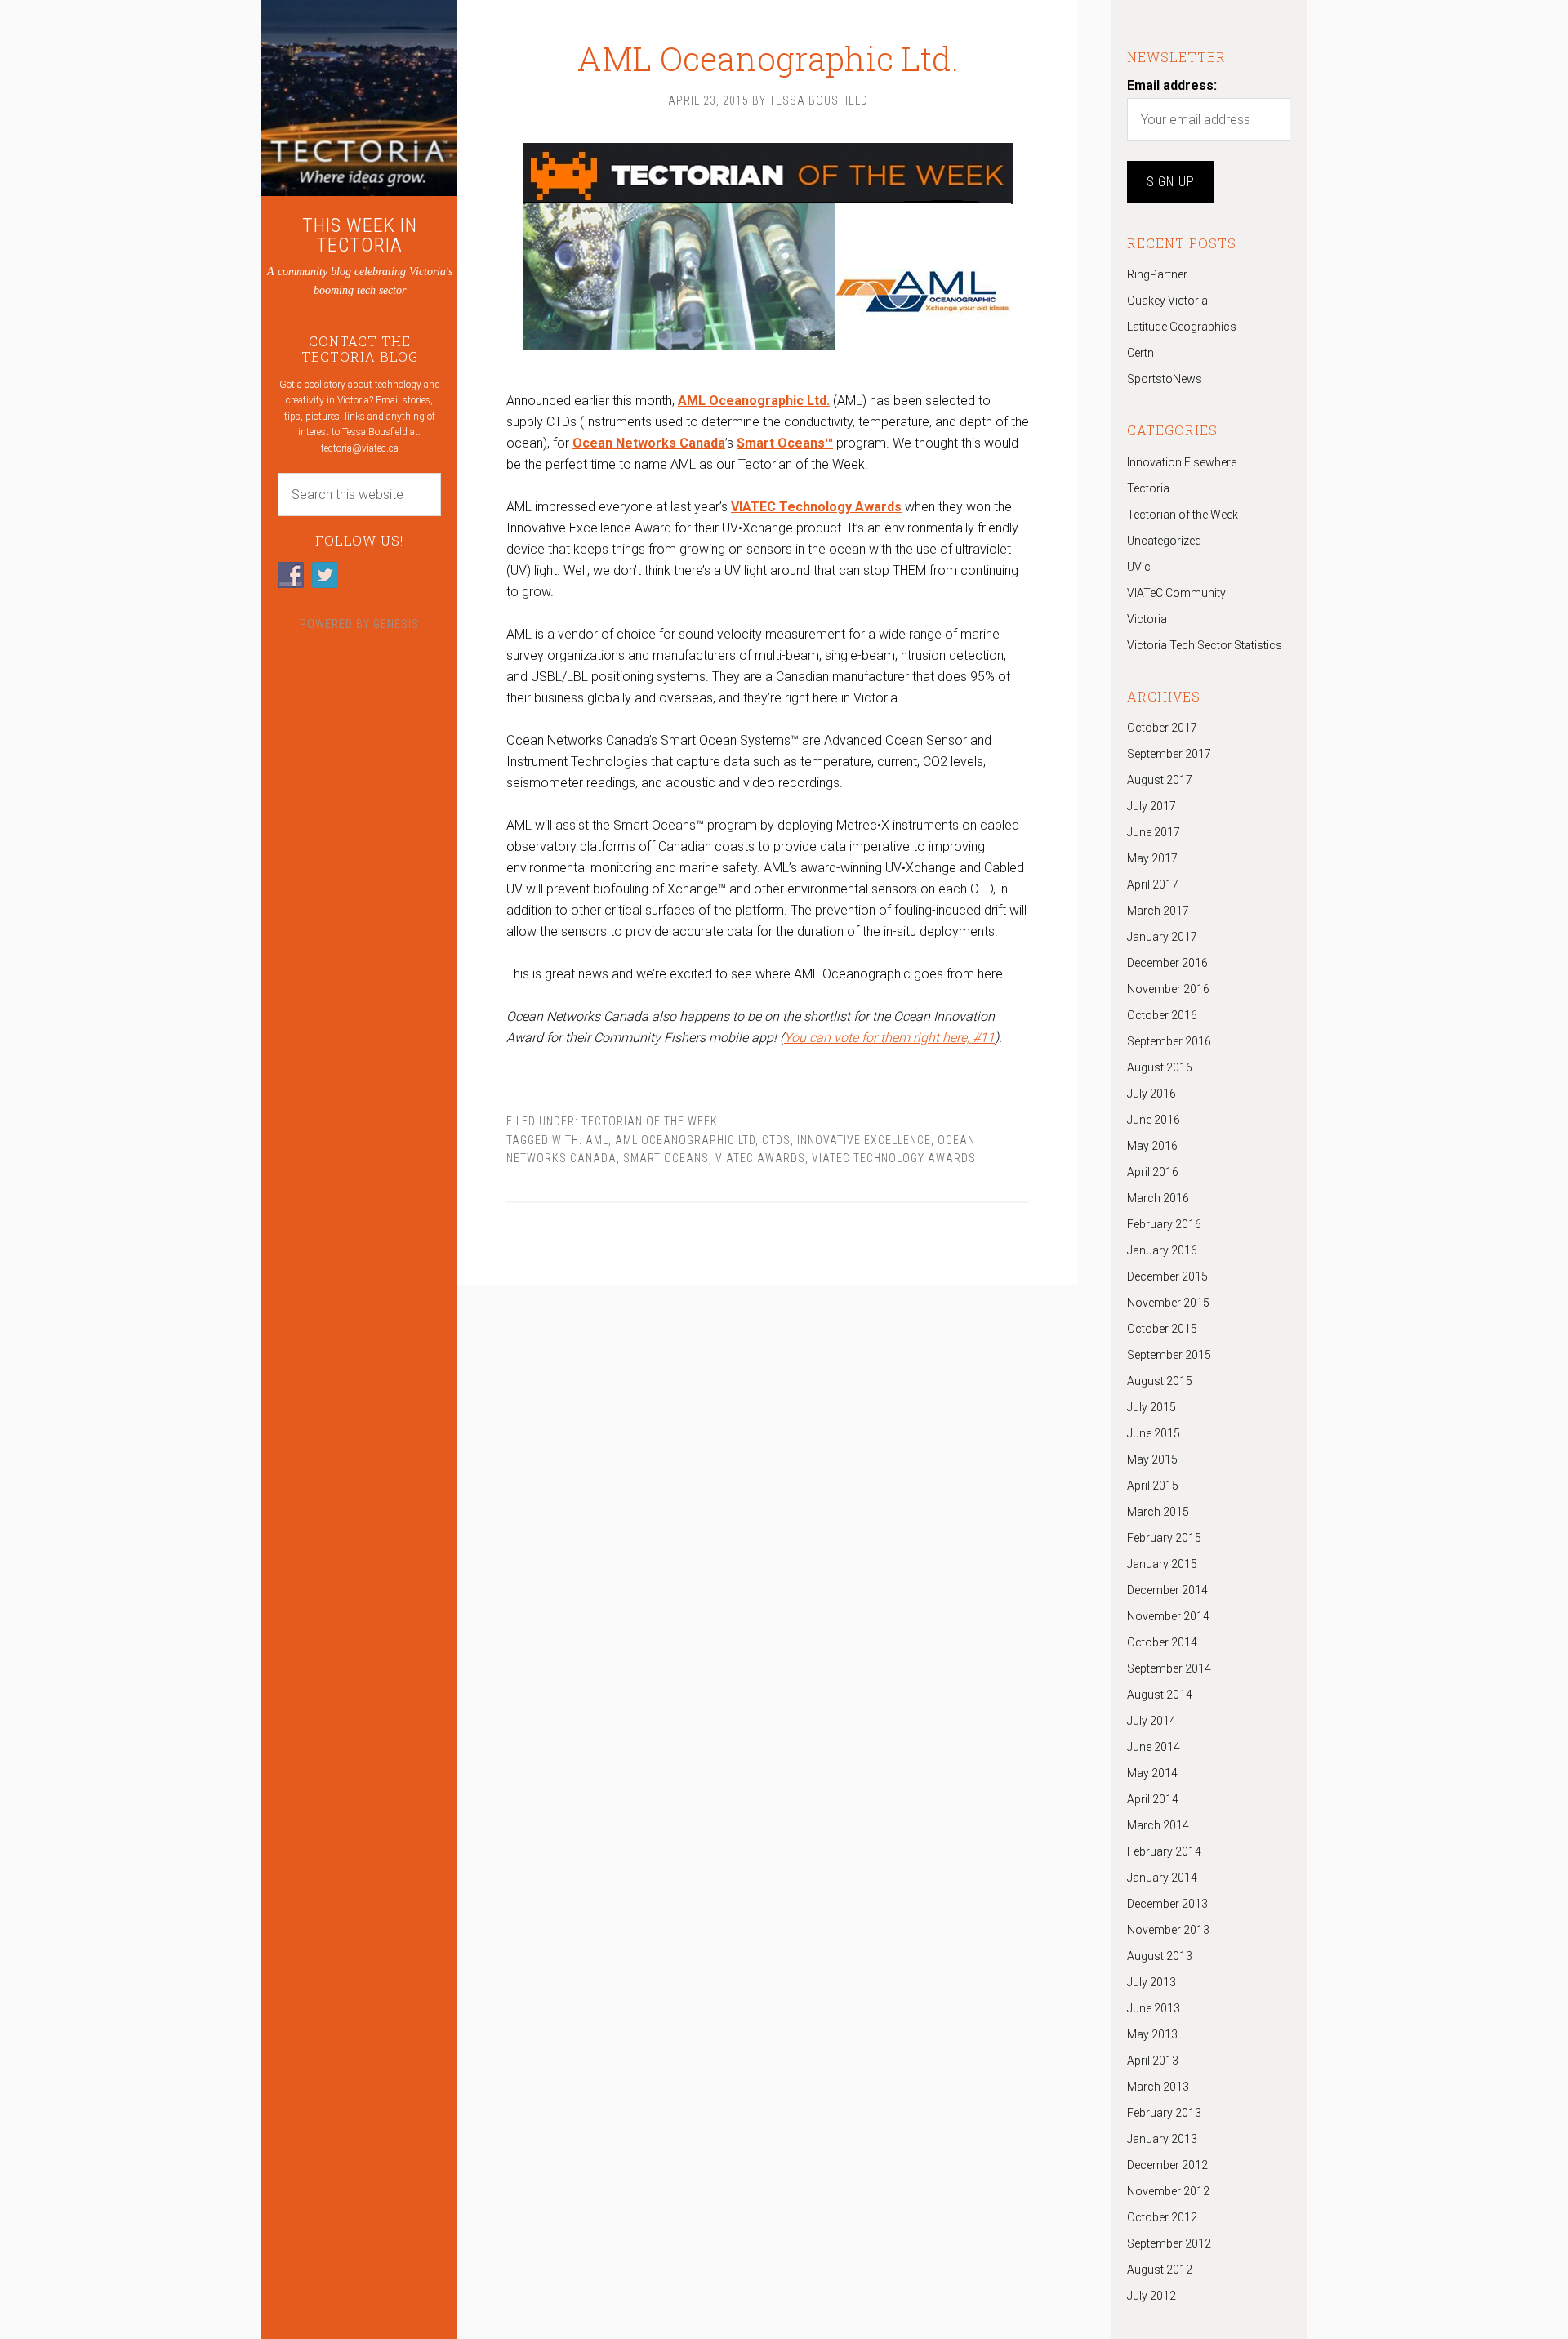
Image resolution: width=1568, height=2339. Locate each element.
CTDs (776, 1140)
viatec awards (760, 1158)
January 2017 (1162, 937)
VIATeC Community (1176, 593)
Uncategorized (1164, 541)
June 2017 (1154, 832)
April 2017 (1153, 884)
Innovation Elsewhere (1182, 462)
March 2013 (1158, 2087)
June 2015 (1154, 1433)
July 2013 (1151, 1982)
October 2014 (1162, 1642)
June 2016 (1154, 1120)
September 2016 (1169, 1041)
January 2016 (1162, 1250)
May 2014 (1152, 1773)
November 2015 (1168, 1303)
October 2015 (1162, 1329)
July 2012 (1151, 2296)
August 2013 (1160, 1956)
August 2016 (1160, 1067)
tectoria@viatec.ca (360, 448)
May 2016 (1152, 1146)
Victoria (1147, 619)
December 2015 (1167, 1276)
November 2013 (1168, 1930)
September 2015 (1169, 1355)
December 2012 (1167, 2165)
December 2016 (1167, 963)
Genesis (396, 624)
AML (597, 1140)
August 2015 (1160, 1381)
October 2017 (1162, 728)
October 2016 (1162, 1015)
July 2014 (1151, 1721)
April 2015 (1153, 1486)
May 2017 (1152, 858)
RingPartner (1157, 274)
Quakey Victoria (1167, 301)
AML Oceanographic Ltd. (768, 58)
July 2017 (1151, 806)
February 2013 (1164, 2113)
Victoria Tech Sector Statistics (1205, 645)
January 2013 (1162, 2139)
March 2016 (1158, 1198)
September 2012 (1169, 2243)
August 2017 (1160, 780)
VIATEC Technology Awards (894, 1158)
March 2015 (1158, 1512)
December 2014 (1167, 1590)
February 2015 (1164, 1538)
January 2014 (1162, 1878)
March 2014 (1158, 1825)
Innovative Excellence (864, 1140)
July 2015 (1151, 1407)
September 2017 (1169, 754)
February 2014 (1164, 1851)
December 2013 (1167, 1904)
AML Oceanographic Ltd (685, 1140)
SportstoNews (1165, 379)
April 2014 (1153, 1799)
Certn (1140, 353)
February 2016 (1164, 1224)
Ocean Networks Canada (649, 443)
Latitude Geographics (1182, 327)
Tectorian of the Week (650, 1121)
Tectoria (1148, 488)
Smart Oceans (666, 1158)
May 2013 (1152, 2034)
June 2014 (1154, 1747)
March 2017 (1158, 911)
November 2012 (1168, 2191)
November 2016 (1168, 989)
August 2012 (1160, 2270)
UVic (1139, 567)
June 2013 (1154, 2008)
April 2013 (1153, 2061)
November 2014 (1168, 1616)
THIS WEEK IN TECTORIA (360, 235)
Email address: (1172, 85)
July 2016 (1151, 1094)
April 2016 (1153, 1172)
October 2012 (1162, 2217)
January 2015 (1162, 1564)
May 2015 (1152, 1459)
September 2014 (1169, 1668)
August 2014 (1160, 1695)
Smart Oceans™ (785, 443)
